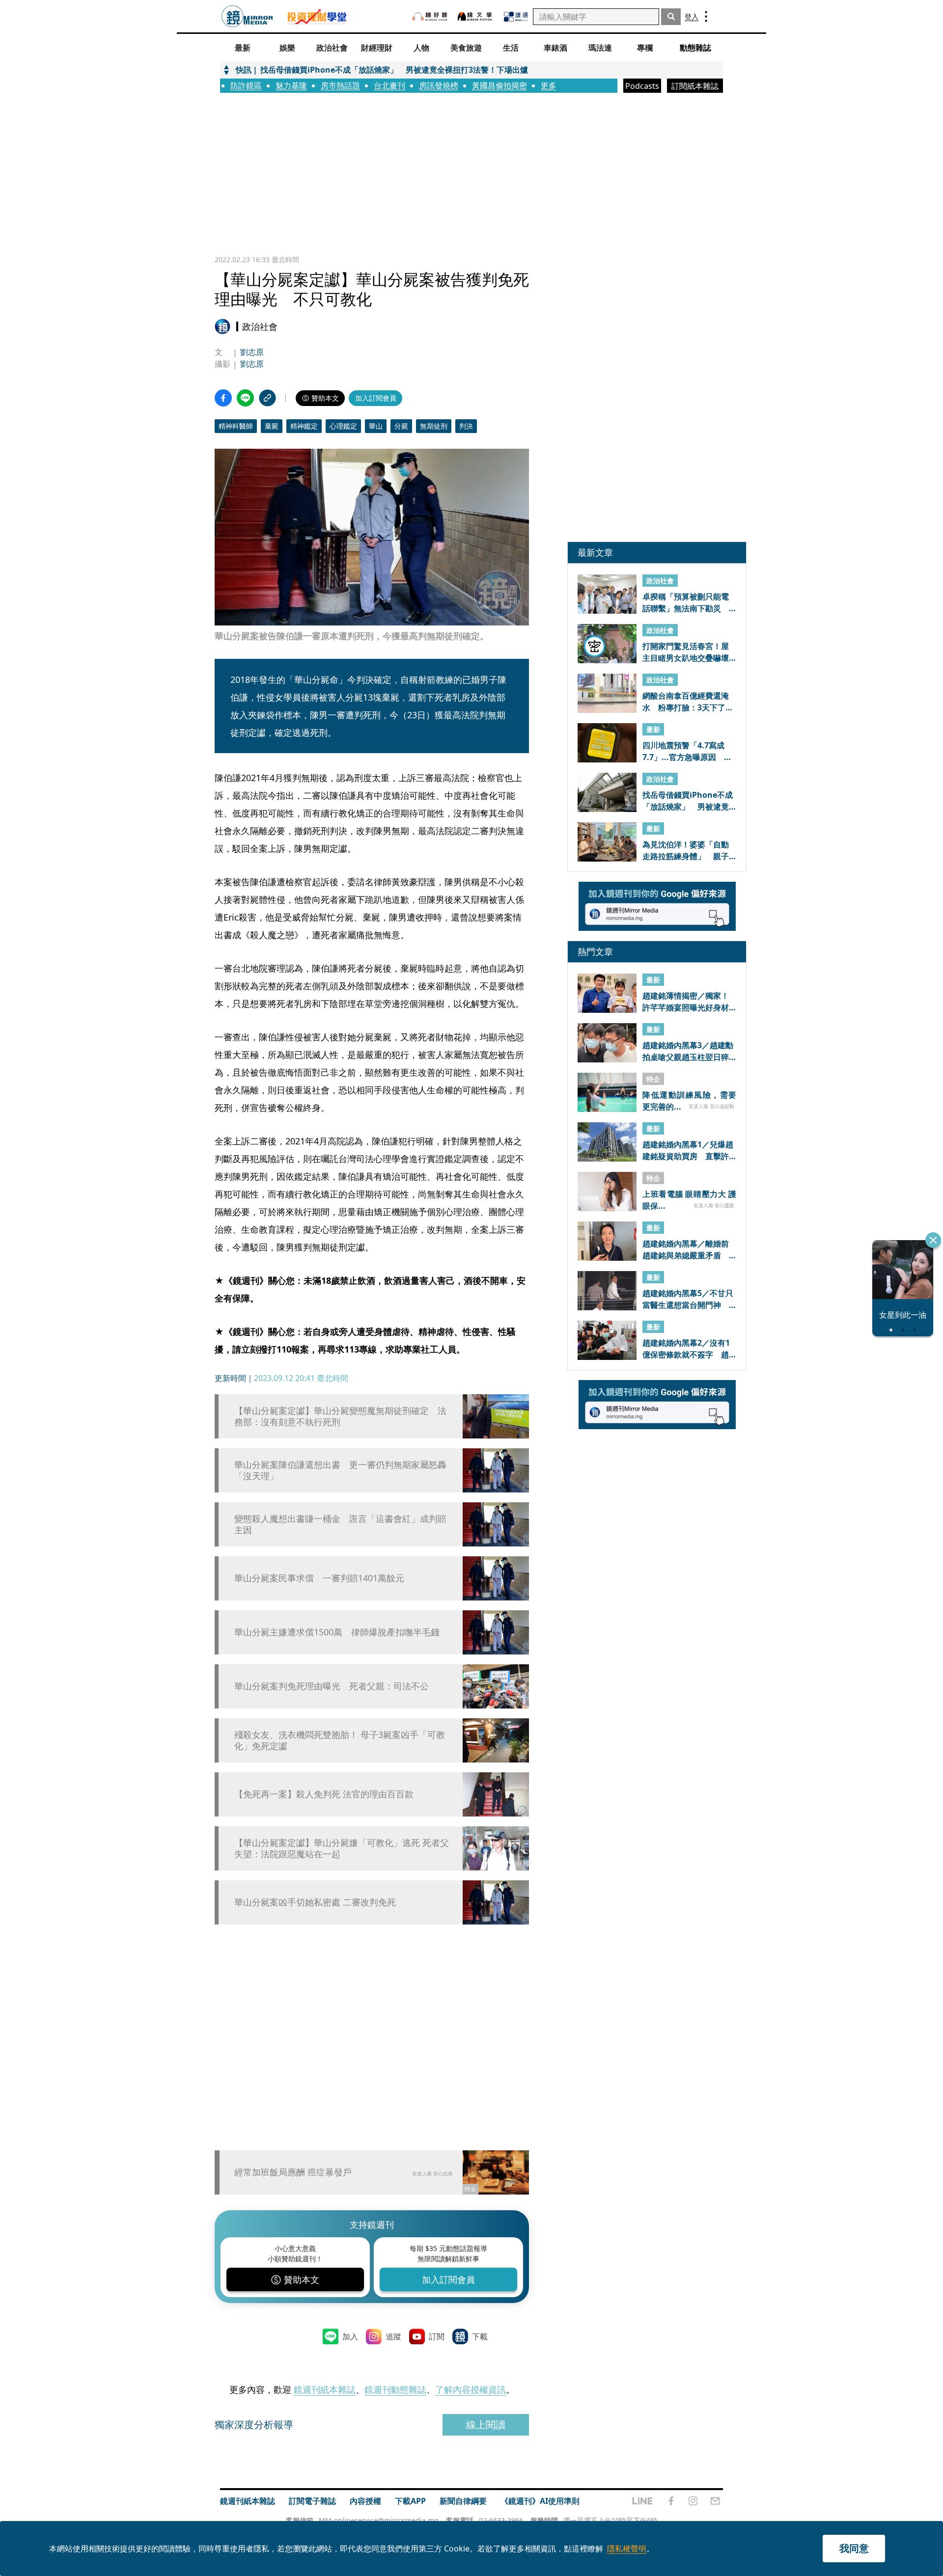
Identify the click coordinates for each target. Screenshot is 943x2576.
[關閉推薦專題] (933, 1240)
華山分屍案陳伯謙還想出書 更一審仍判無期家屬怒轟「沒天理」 (340, 1470)
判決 (466, 426)
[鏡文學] (476, 16)
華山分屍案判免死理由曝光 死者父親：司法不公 (332, 1686)
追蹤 (393, 2336)
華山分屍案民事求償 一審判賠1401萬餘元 (319, 1578)
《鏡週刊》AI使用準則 (540, 2501)
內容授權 (365, 2501)
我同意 (854, 2548)
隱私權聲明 (627, 2549)
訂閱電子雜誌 (312, 2501)
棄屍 (272, 426)
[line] (642, 2501)
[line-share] (245, 398)
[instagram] (693, 2501)
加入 (350, 2336)
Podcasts (642, 86)
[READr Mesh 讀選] (516, 17)
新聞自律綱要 (463, 2501)
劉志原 (252, 352)
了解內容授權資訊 (471, 2389)
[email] (715, 2501)
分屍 (401, 426)
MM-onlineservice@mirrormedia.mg (379, 2520)
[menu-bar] (706, 16)
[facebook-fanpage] (671, 2501)
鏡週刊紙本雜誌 (325, 2389)
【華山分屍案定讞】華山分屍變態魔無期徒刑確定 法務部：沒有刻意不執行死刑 (340, 1416)
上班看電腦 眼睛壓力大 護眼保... (689, 1199)
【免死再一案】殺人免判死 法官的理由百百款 (324, 1794)
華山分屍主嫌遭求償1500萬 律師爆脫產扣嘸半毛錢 (337, 1632)
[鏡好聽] (430, 16)
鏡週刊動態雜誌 (395, 2389)
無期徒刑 (434, 426)
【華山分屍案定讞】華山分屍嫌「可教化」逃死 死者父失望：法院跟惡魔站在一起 (342, 1848)
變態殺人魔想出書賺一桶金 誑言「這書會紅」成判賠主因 (340, 1524)
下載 (480, 2336)
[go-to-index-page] (247, 16)
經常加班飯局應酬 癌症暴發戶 (293, 2172)
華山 (376, 426)
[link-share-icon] (267, 398)
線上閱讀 (486, 2425)
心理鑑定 (343, 426)
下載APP (410, 2501)
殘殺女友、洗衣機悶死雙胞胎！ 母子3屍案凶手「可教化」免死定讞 (340, 1740)
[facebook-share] (223, 398)
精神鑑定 (304, 426)
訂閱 (437, 2336)
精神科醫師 (236, 426)
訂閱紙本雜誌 (695, 86)
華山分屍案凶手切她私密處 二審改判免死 (315, 1902)
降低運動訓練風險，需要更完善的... (689, 1100)
